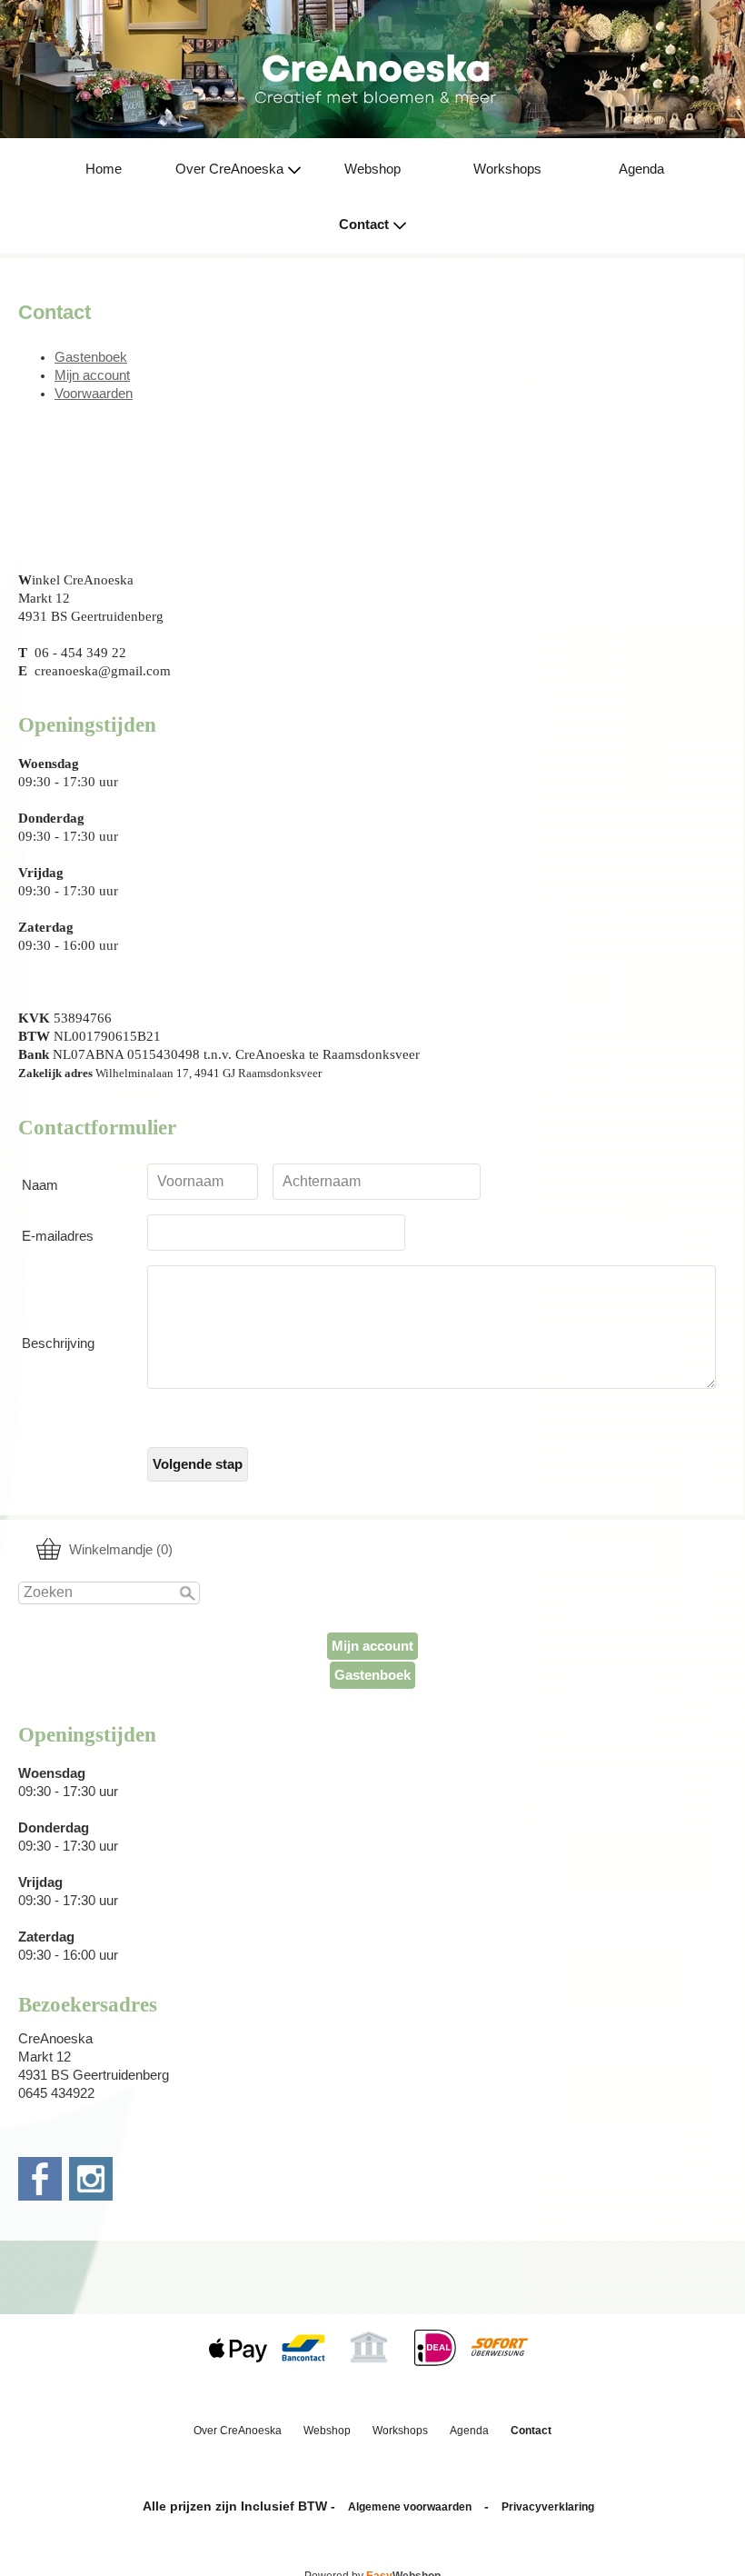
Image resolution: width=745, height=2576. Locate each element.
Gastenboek (372, 1675)
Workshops (507, 169)
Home (104, 169)
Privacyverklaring (548, 2507)
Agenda (641, 169)
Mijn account (372, 1646)
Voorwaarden (94, 394)
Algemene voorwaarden (410, 2507)
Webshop (372, 169)
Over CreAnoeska (229, 169)
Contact (364, 225)
